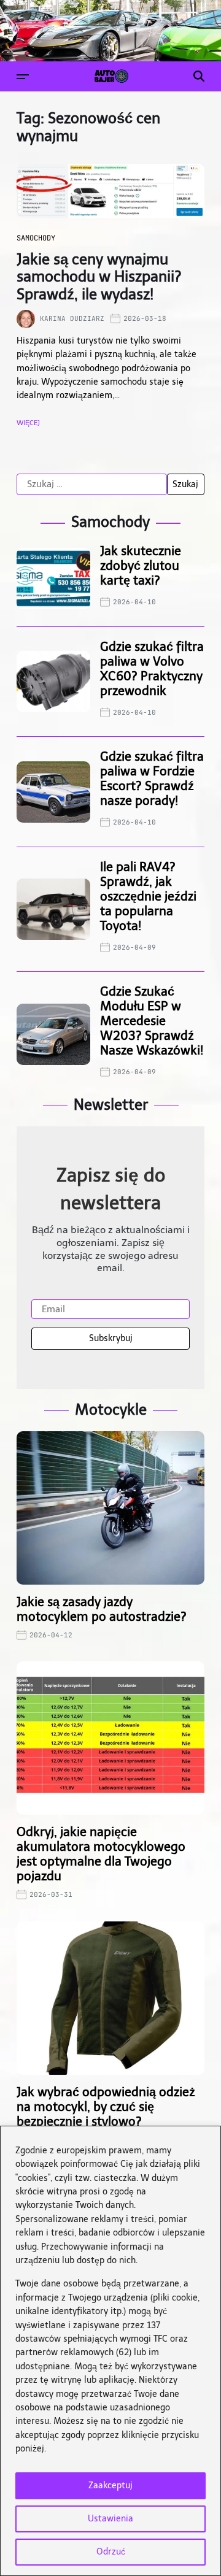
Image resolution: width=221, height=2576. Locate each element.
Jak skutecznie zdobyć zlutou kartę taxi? (141, 566)
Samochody (36, 238)
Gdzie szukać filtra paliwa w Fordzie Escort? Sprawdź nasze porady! (152, 779)
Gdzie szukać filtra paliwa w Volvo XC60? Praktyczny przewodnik (152, 669)
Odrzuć (111, 2552)
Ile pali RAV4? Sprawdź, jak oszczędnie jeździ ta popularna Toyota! (148, 896)
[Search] (199, 76)
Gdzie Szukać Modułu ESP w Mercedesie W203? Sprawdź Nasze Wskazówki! (152, 1021)
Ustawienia (110, 2519)
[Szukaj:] (92, 485)
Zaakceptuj (110, 2486)
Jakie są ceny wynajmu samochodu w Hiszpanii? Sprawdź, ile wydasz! (99, 277)
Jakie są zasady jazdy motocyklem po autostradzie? (102, 1609)
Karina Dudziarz (72, 318)
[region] (110, 2351)
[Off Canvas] (23, 77)
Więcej (28, 423)
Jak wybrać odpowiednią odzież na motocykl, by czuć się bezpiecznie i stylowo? (106, 2107)
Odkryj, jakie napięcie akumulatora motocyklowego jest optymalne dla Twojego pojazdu (101, 1854)
